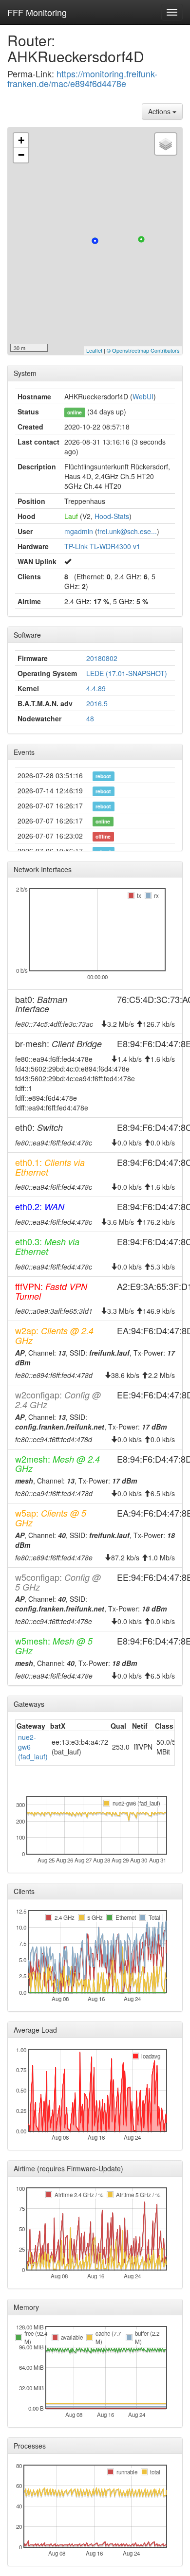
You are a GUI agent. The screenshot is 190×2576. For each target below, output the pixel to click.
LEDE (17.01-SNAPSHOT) (127, 673)
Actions (160, 111)
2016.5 (97, 703)
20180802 (102, 658)
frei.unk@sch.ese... (127, 531)
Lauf (71, 516)
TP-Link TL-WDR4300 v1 (102, 546)
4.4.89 (96, 688)
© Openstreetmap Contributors (143, 350)
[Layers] (166, 144)
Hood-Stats (112, 516)
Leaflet (94, 350)
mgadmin (79, 531)
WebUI (143, 396)
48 (90, 718)
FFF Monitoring (37, 12)
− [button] (21, 155)
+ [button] (21, 140)
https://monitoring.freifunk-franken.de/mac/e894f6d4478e (82, 78)
